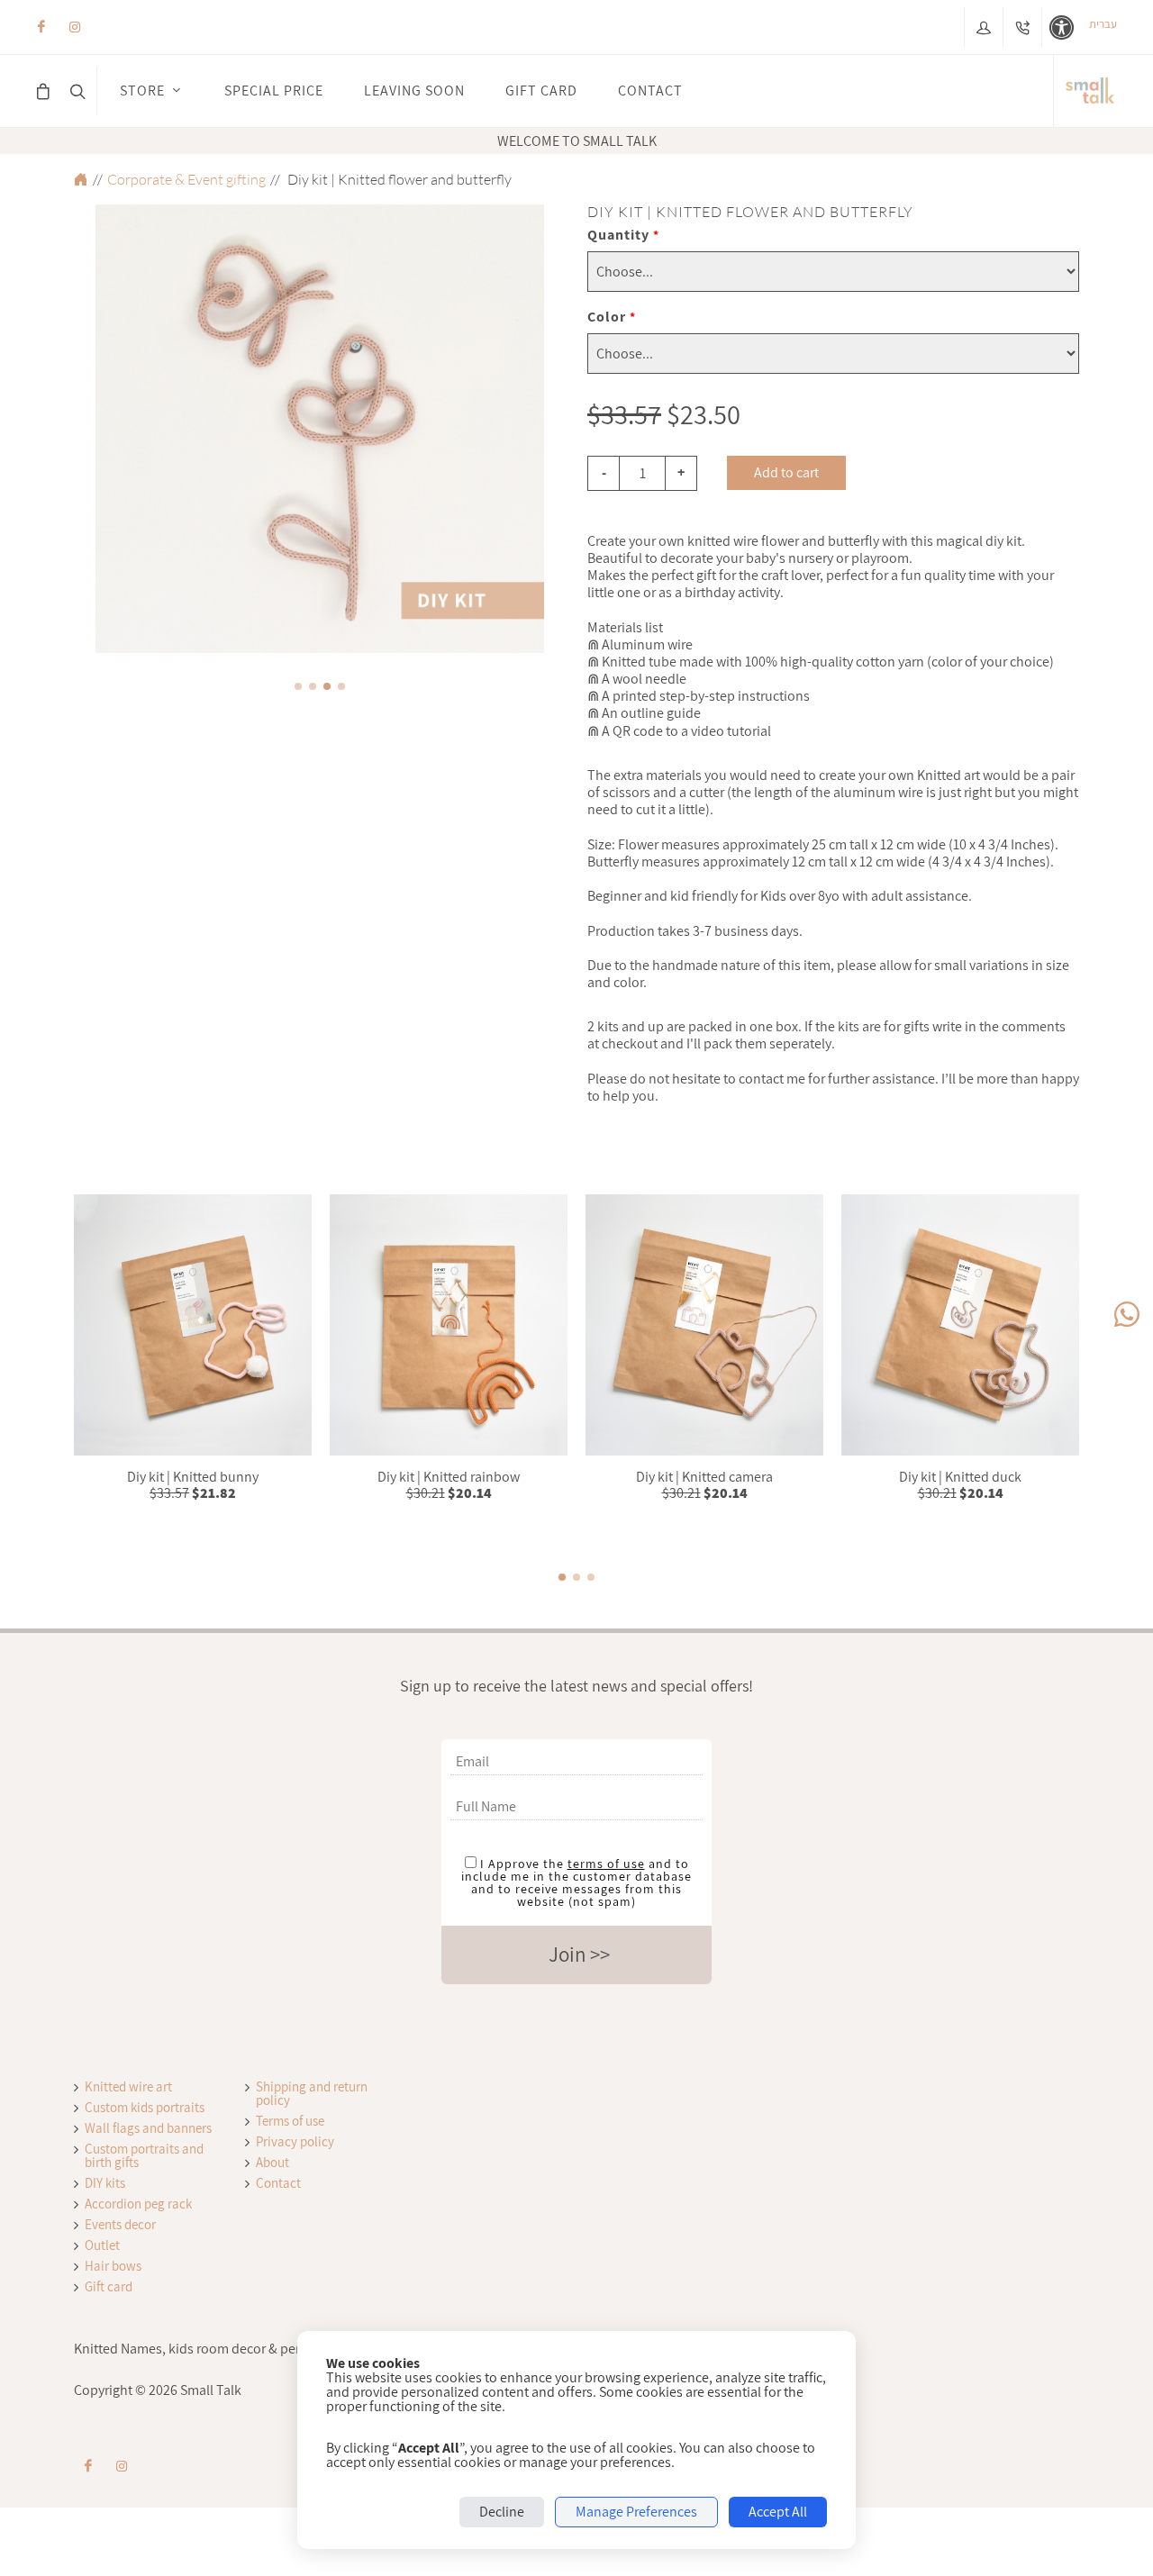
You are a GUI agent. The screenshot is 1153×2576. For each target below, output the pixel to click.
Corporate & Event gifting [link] (186, 179)
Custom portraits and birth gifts (144, 2155)
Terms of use (290, 2121)
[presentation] (79, 431)
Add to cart (786, 472)
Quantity (623, 235)
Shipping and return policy (312, 2093)
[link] (1090, 91)
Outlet (102, 2245)
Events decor (120, 2224)
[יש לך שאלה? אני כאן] (1127, 1315)
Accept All (778, 2512)
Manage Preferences (636, 2512)
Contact (278, 2183)
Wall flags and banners (148, 2128)
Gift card (109, 2286)
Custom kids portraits (145, 2107)
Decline (502, 2512)
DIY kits (105, 2183)
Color (612, 317)
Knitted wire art (128, 2086)
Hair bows (113, 2266)
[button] (298, 686)
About (272, 2162)
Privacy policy (295, 2141)
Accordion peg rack (138, 2204)
